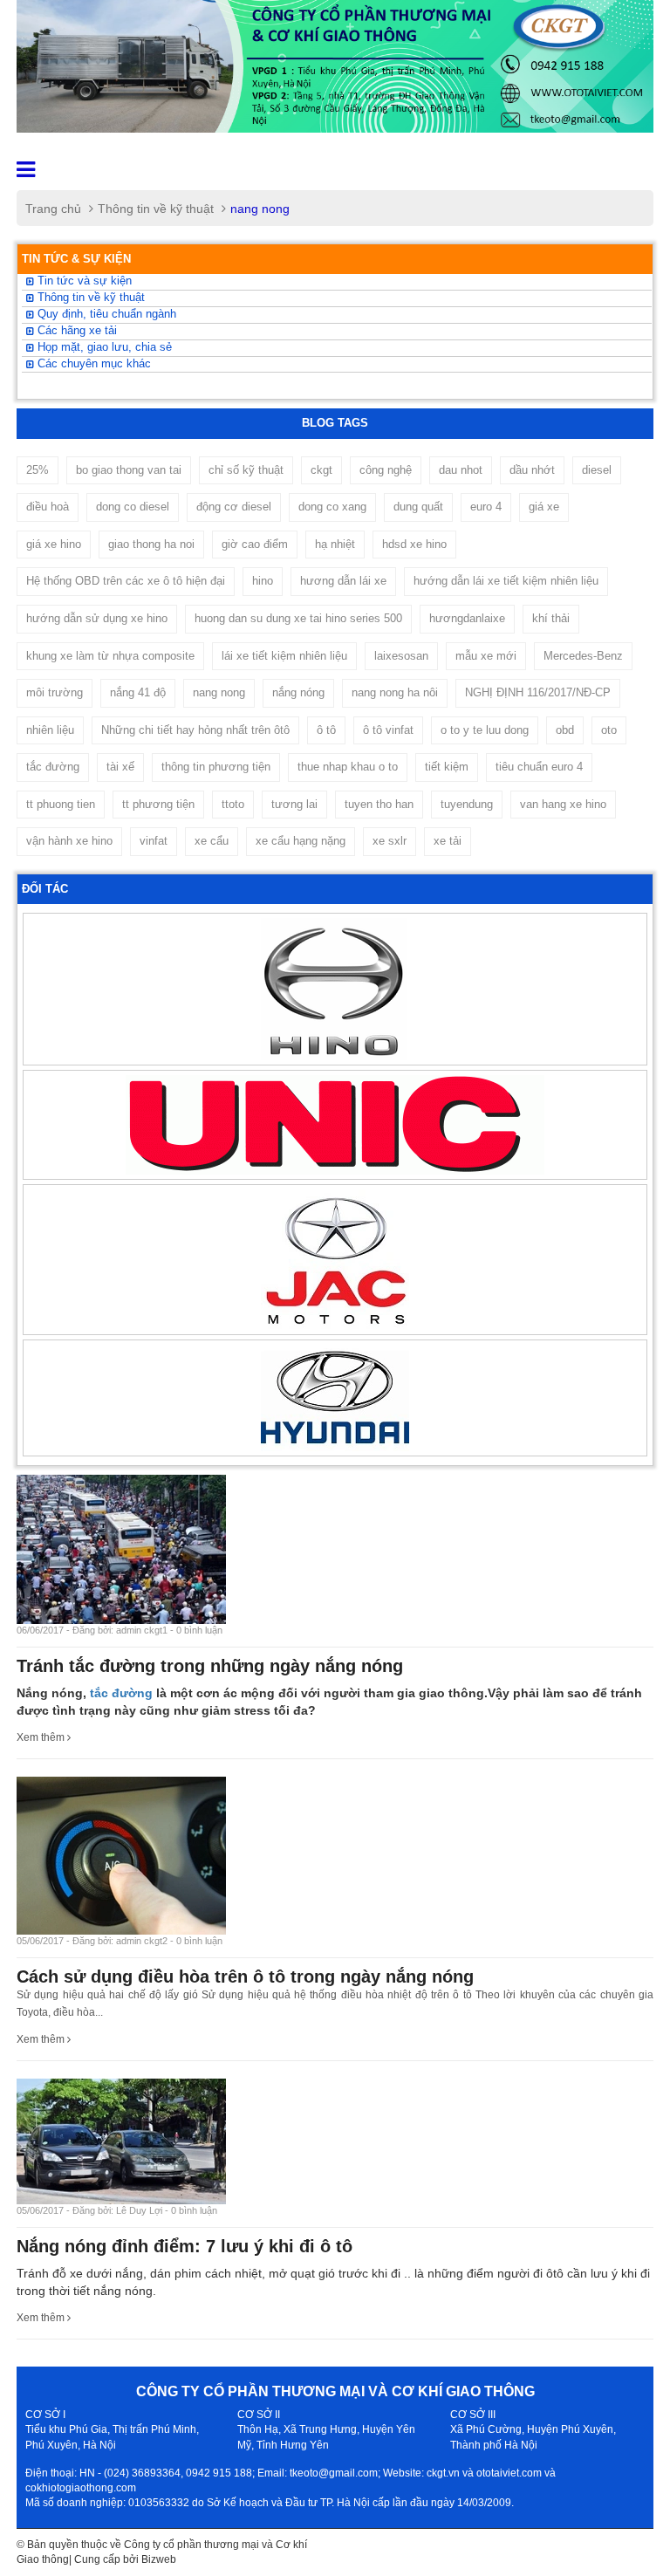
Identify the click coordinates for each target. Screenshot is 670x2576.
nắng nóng (298, 692)
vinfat (154, 841)
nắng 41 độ (138, 692)
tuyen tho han (379, 804)
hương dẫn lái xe (343, 581)
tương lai (294, 804)
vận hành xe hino (69, 841)
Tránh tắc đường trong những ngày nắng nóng (210, 1666)
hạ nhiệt (335, 544)
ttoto (233, 804)
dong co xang (332, 507)
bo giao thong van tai (129, 470)
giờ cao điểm (255, 544)
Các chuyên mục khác (92, 364)
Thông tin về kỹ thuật (156, 209)
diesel (597, 470)
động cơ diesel (234, 507)
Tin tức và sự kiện (83, 281)
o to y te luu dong (485, 730)
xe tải (448, 841)
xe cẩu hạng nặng (301, 841)
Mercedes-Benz (583, 656)
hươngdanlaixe (467, 618)
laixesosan (401, 656)
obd (565, 730)
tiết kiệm (447, 767)
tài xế (120, 767)
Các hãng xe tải (75, 331)
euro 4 (486, 507)
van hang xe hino (563, 804)
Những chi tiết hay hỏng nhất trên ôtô (195, 730)
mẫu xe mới (486, 656)
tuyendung (467, 804)
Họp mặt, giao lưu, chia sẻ (103, 347)
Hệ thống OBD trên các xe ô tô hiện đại (126, 581)
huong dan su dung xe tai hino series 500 (298, 618)
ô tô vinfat (388, 730)
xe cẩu (212, 841)
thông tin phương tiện (216, 767)
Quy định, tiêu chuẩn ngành (105, 314)
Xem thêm (42, 1737)
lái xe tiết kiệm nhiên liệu (284, 656)
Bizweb (159, 2559)
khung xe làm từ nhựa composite (110, 656)
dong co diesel (133, 507)
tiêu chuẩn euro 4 (539, 767)
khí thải (551, 618)
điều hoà (48, 507)
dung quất (418, 507)
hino (263, 581)
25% (38, 470)
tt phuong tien (61, 804)
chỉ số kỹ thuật (246, 470)
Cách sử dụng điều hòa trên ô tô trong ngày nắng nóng (245, 1977)
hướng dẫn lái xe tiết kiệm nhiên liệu (506, 581)
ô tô (326, 730)
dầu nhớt (532, 470)
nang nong (219, 692)
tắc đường (53, 767)
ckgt (321, 470)
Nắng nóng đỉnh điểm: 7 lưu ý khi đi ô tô (185, 2246)
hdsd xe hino (414, 544)
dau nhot (461, 470)
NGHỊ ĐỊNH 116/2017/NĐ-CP (538, 692)
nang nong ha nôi (395, 692)
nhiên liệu (50, 730)
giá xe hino (54, 544)
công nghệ (386, 470)
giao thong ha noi (151, 544)
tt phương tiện (158, 804)
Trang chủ (53, 209)
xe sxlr (390, 841)
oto (609, 730)
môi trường (55, 692)
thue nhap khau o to (348, 767)
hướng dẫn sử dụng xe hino (97, 618)
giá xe (544, 507)
